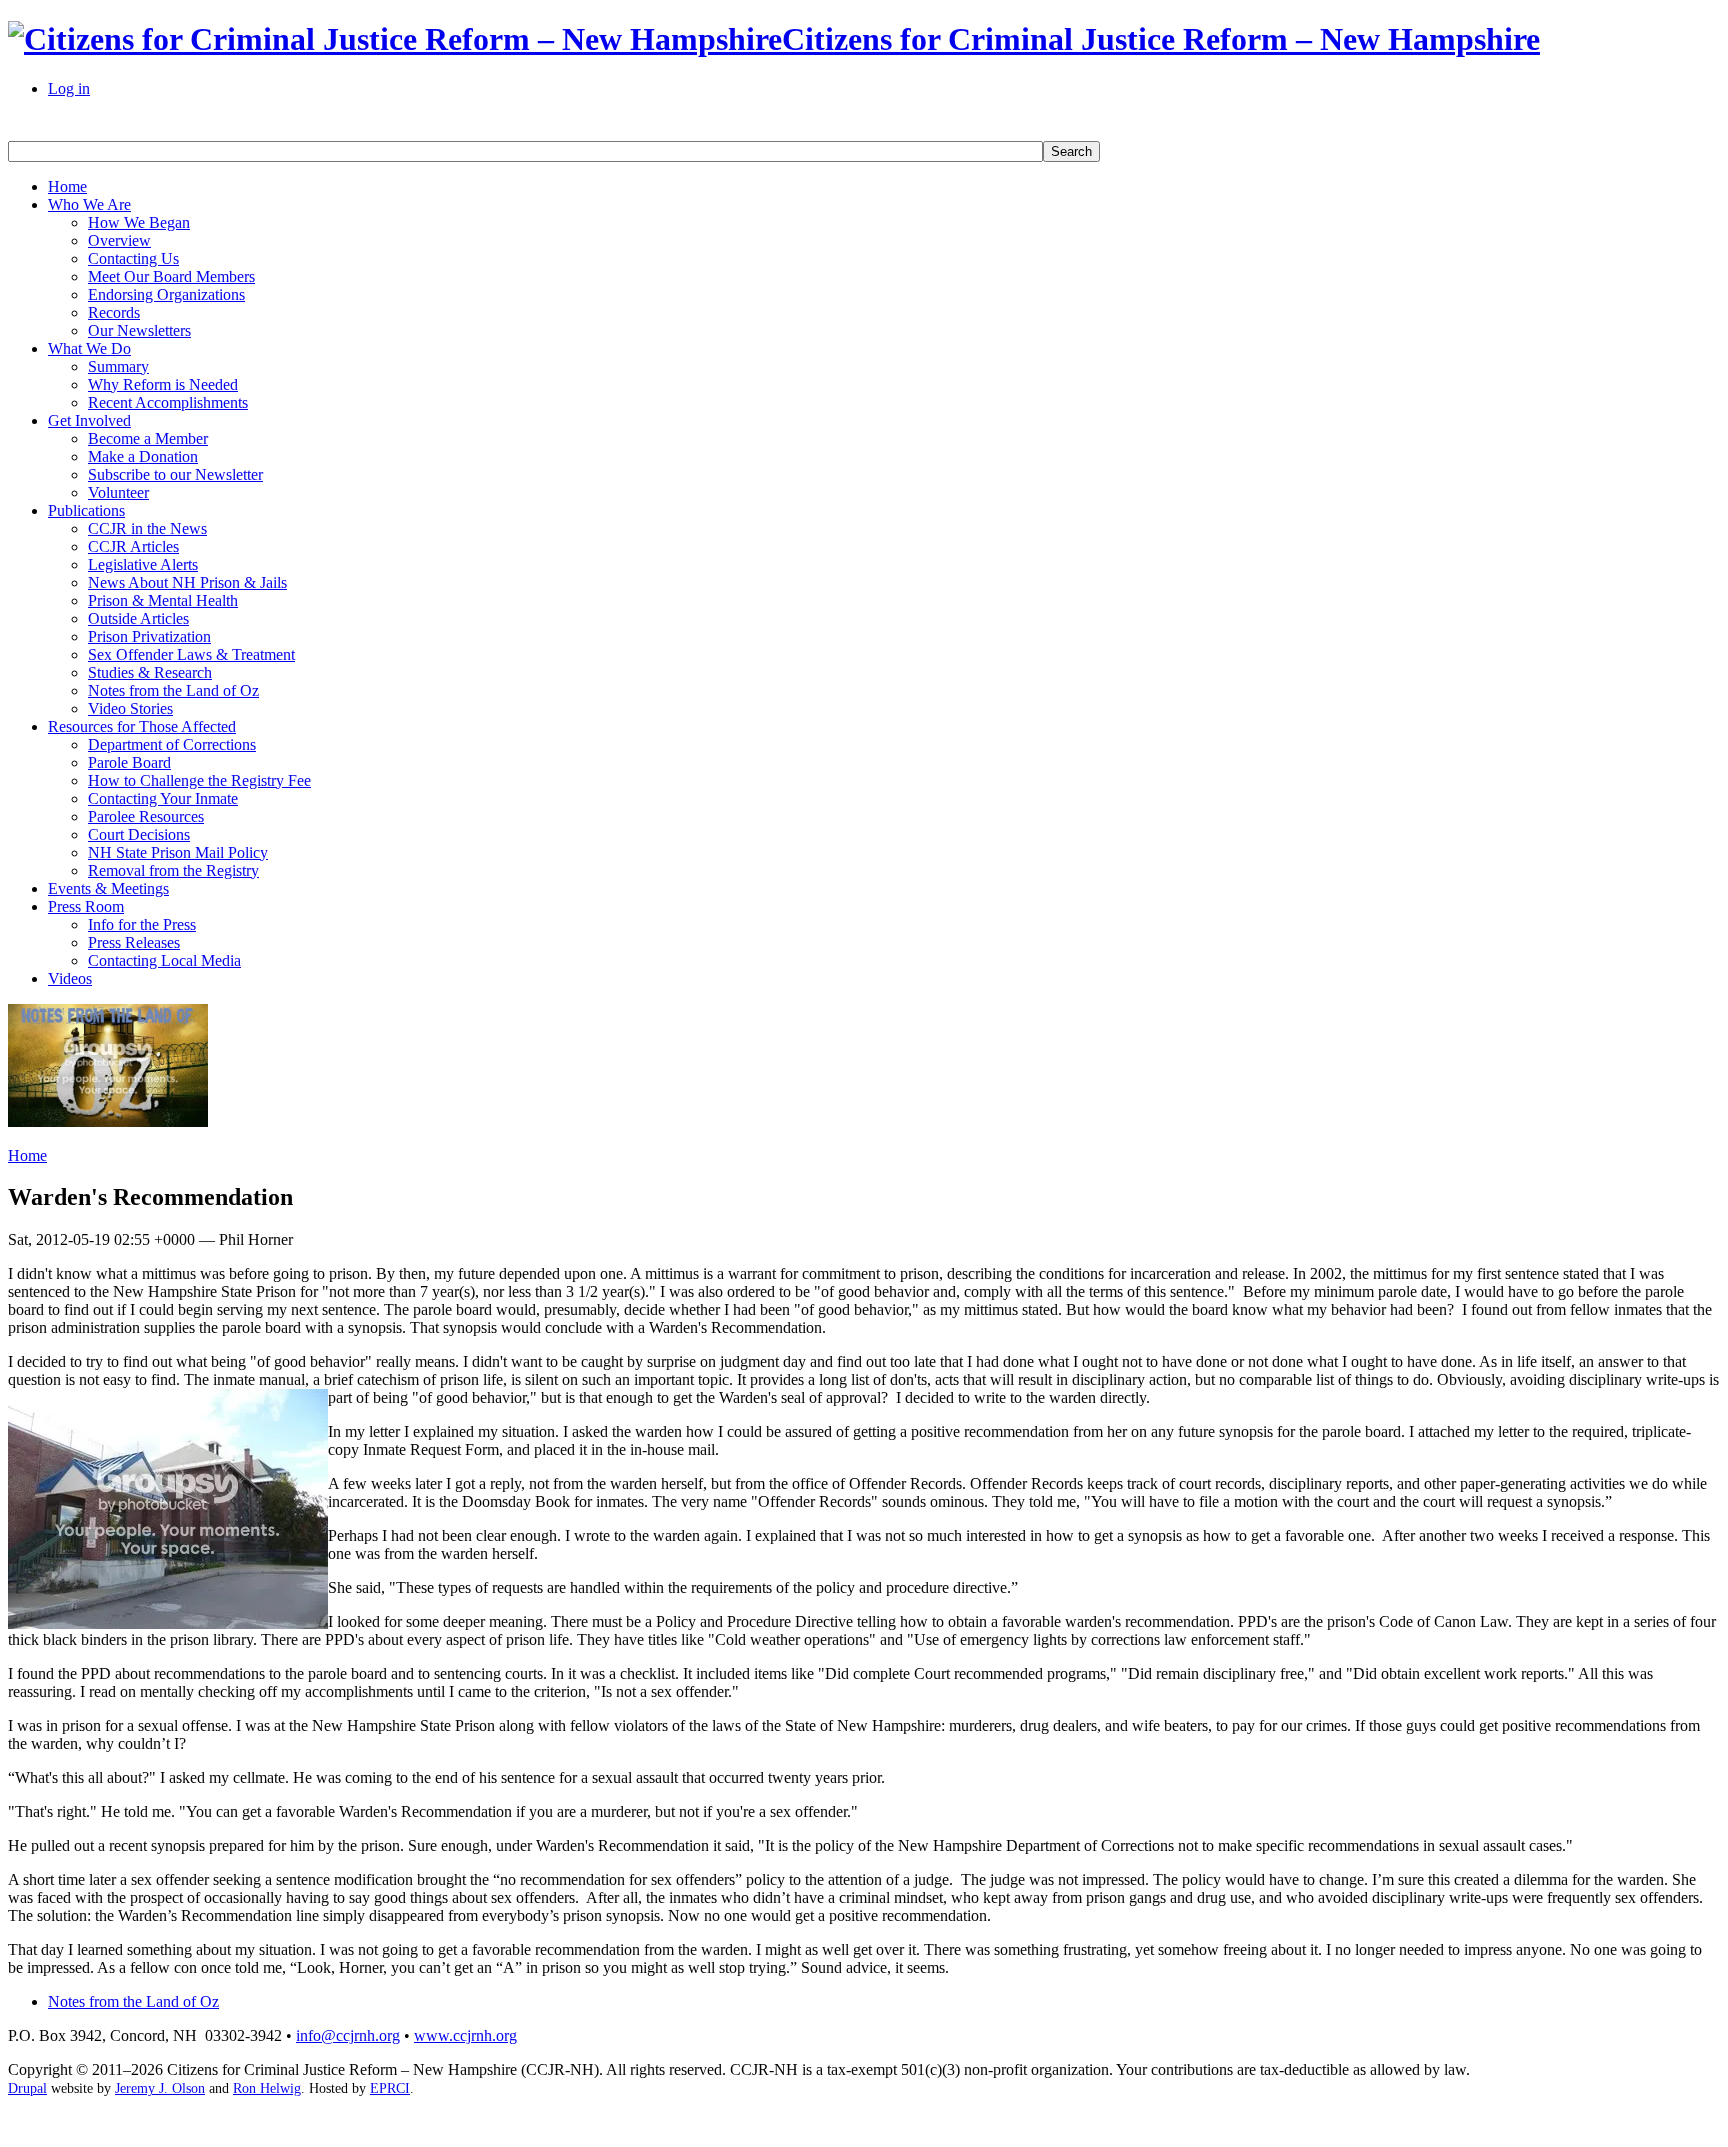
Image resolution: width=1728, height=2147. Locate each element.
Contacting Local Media (164, 960)
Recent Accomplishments (168, 402)
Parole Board (129, 762)
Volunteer (118, 492)
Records (114, 312)
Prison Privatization (149, 636)
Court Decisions (139, 834)
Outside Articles (138, 618)
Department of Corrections (172, 744)
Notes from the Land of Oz (173, 690)
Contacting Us (133, 258)
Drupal (27, 2088)
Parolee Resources (146, 816)
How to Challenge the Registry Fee (199, 780)
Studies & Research (150, 672)
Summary (118, 366)
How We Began (139, 222)
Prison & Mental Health (163, 600)
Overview (119, 240)
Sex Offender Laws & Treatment (191, 654)
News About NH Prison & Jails (187, 582)
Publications (86, 510)
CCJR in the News (147, 528)
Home (67, 186)
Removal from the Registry (173, 870)
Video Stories (130, 708)
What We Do (89, 348)
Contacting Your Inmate (163, 798)
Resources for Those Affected (142, 726)
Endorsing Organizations (166, 294)
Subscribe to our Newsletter (175, 474)
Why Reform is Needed (163, 384)
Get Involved (89, 420)
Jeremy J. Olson (160, 2088)
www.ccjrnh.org (465, 2035)
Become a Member (148, 438)
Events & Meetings (108, 888)
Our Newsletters (139, 330)
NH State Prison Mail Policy (178, 852)
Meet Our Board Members (171, 276)
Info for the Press (142, 924)
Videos (70, 978)
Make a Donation (143, 456)
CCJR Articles (133, 546)
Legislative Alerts (143, 564)
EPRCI (390, 2088)
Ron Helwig (267, 2088)
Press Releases (134, 942)
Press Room (86, 906)
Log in (69, 88)
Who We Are (89, 204)
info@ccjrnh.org (348, 2035)
